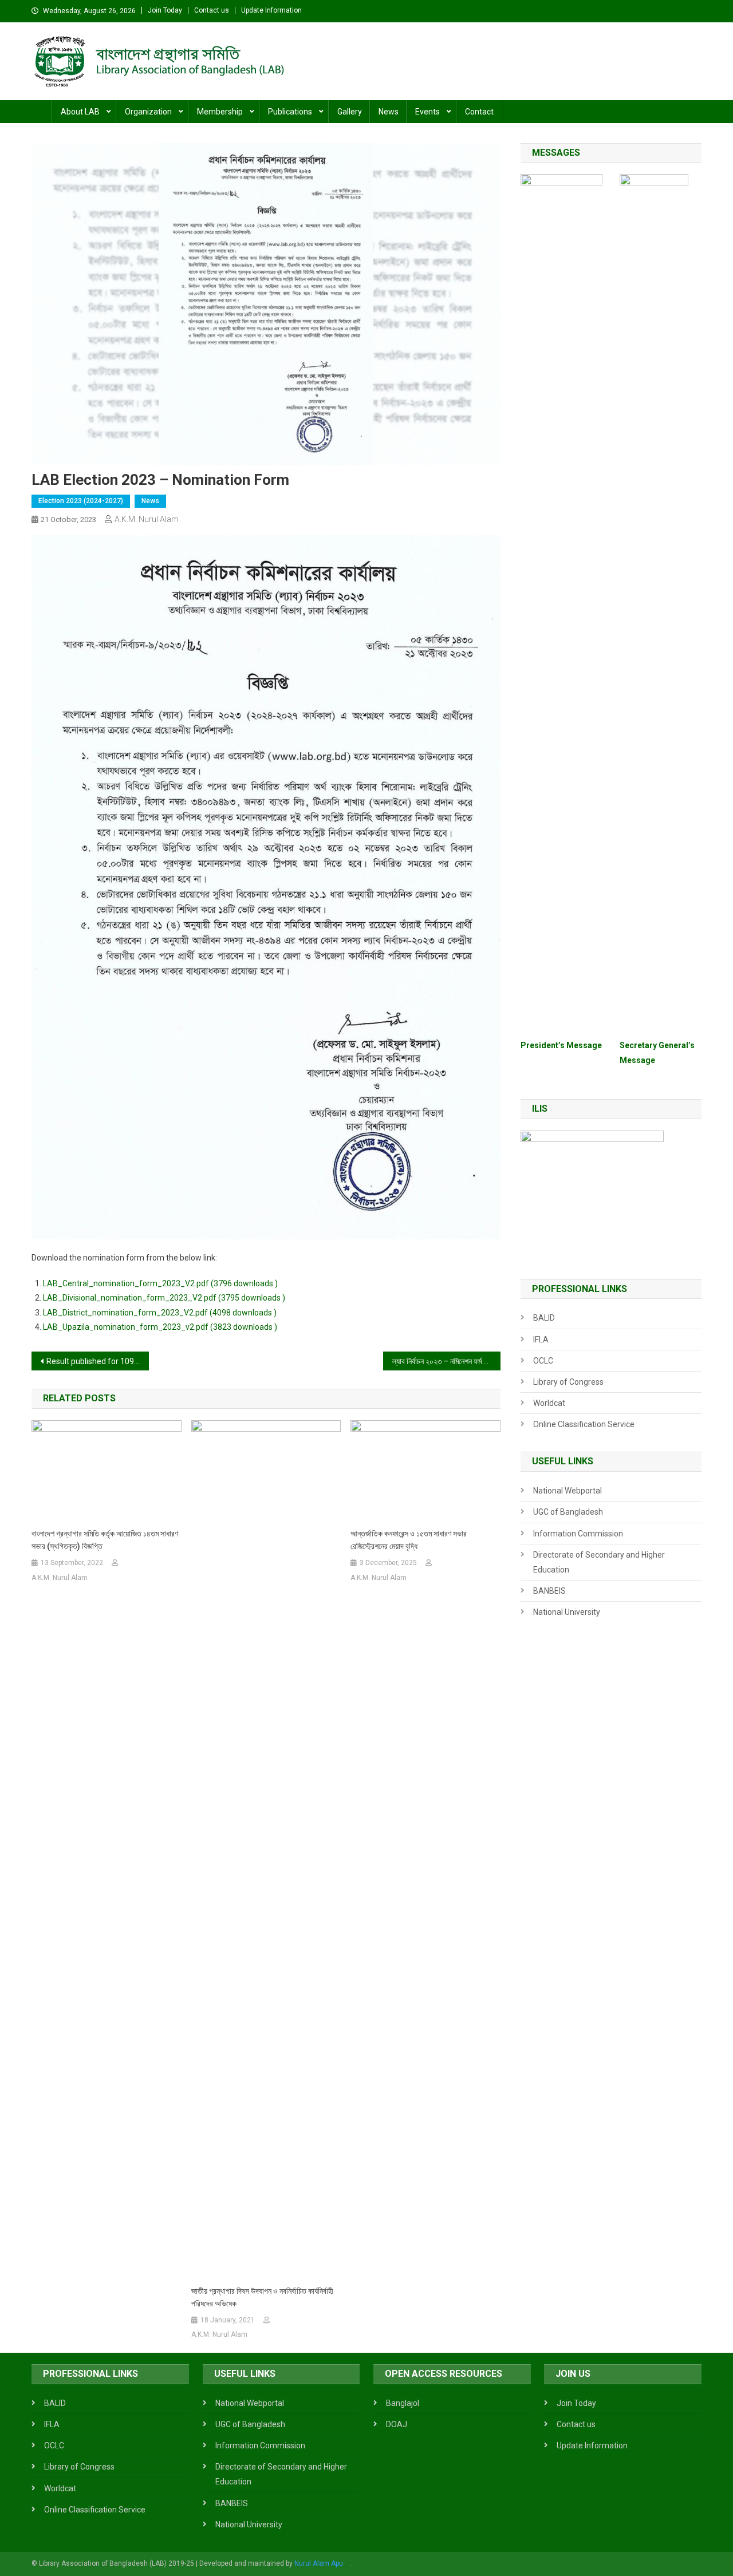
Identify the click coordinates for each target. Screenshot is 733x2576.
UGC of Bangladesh (568, 1512)
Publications (290, 112)
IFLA (541, 1340)
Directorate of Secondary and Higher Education (599, 1562)
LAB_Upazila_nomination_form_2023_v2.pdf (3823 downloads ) (160, 1327)
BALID (544, 1318)
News (389, 112)
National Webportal (568, 1491)
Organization (148, 112)
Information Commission (578, 1534)
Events (427, 112)
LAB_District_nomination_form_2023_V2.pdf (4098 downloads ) (160, 1313)
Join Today (165, 10)
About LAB (80, 112)
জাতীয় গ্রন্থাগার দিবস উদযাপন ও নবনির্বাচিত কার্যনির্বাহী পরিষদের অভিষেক (262, 2297)
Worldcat (549, 1403)
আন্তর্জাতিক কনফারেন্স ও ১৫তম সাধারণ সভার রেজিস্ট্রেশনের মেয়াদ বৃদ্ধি (409, 1540)
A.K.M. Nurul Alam (147, 519)
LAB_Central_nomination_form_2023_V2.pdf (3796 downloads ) (160, 1283)
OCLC (543, 1361)
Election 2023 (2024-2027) (81, 501)
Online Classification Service (584, 1424)
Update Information (271, 10)
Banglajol (403, 2403)
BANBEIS (549, 1591)
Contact (479, 112)
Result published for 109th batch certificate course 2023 (98, 1361)
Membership (220, 112)
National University (567, 1612)
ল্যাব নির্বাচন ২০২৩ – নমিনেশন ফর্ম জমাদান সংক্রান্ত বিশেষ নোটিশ (446, 1361)
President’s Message (561, 1045)
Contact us (212, 10)
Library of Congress (568, 1382)
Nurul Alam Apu (319, 2563)
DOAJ (397, 2424)
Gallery (350, 112)
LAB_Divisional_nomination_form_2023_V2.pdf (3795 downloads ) (164, 1298)
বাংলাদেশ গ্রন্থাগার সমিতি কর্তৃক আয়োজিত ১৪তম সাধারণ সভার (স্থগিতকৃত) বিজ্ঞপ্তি (105, 1540)
